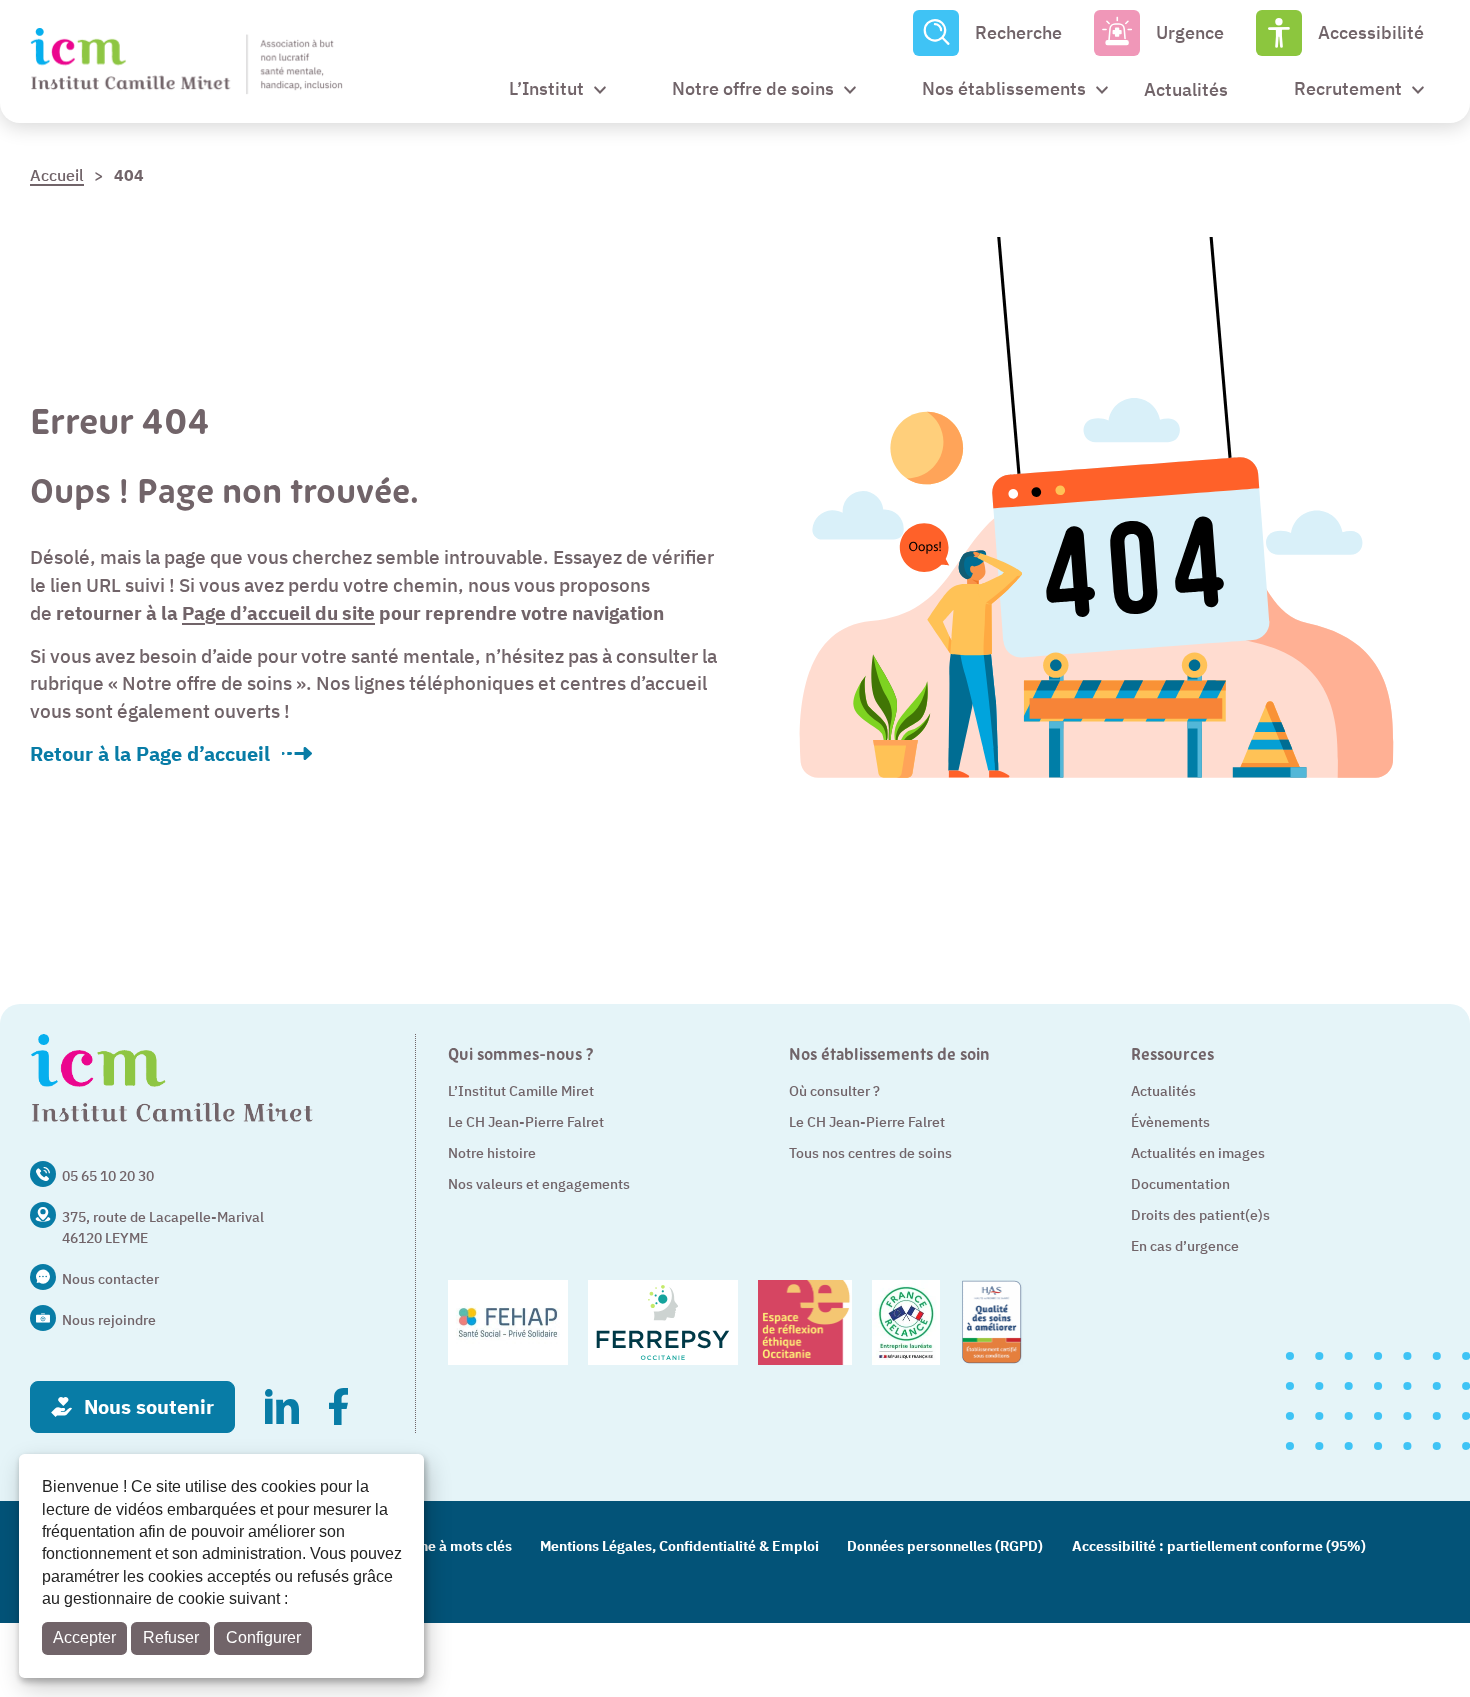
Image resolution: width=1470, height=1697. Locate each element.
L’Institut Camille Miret (521, 1091)
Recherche (1018, 32)
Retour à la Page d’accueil (150, 754)
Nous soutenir (149, 1406)
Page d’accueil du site (278, 613)
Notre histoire (492, 1153)
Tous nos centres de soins (870, 1153)
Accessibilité (1371, 32)
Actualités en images (1198, 1153)
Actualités (1163, 1091)
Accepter (84, 1637)
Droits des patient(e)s (1200, 1215)
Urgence (1190, 32)
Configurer (263, 1637)
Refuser (171, 1637)
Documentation (1180, 1184)
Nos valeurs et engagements (539, 1184)
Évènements (1170, 1122)
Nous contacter (110, 1279)
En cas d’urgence (1185, 1246)
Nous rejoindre (109, 1320)
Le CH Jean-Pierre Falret (526, 1122)
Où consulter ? (834, 1091)
